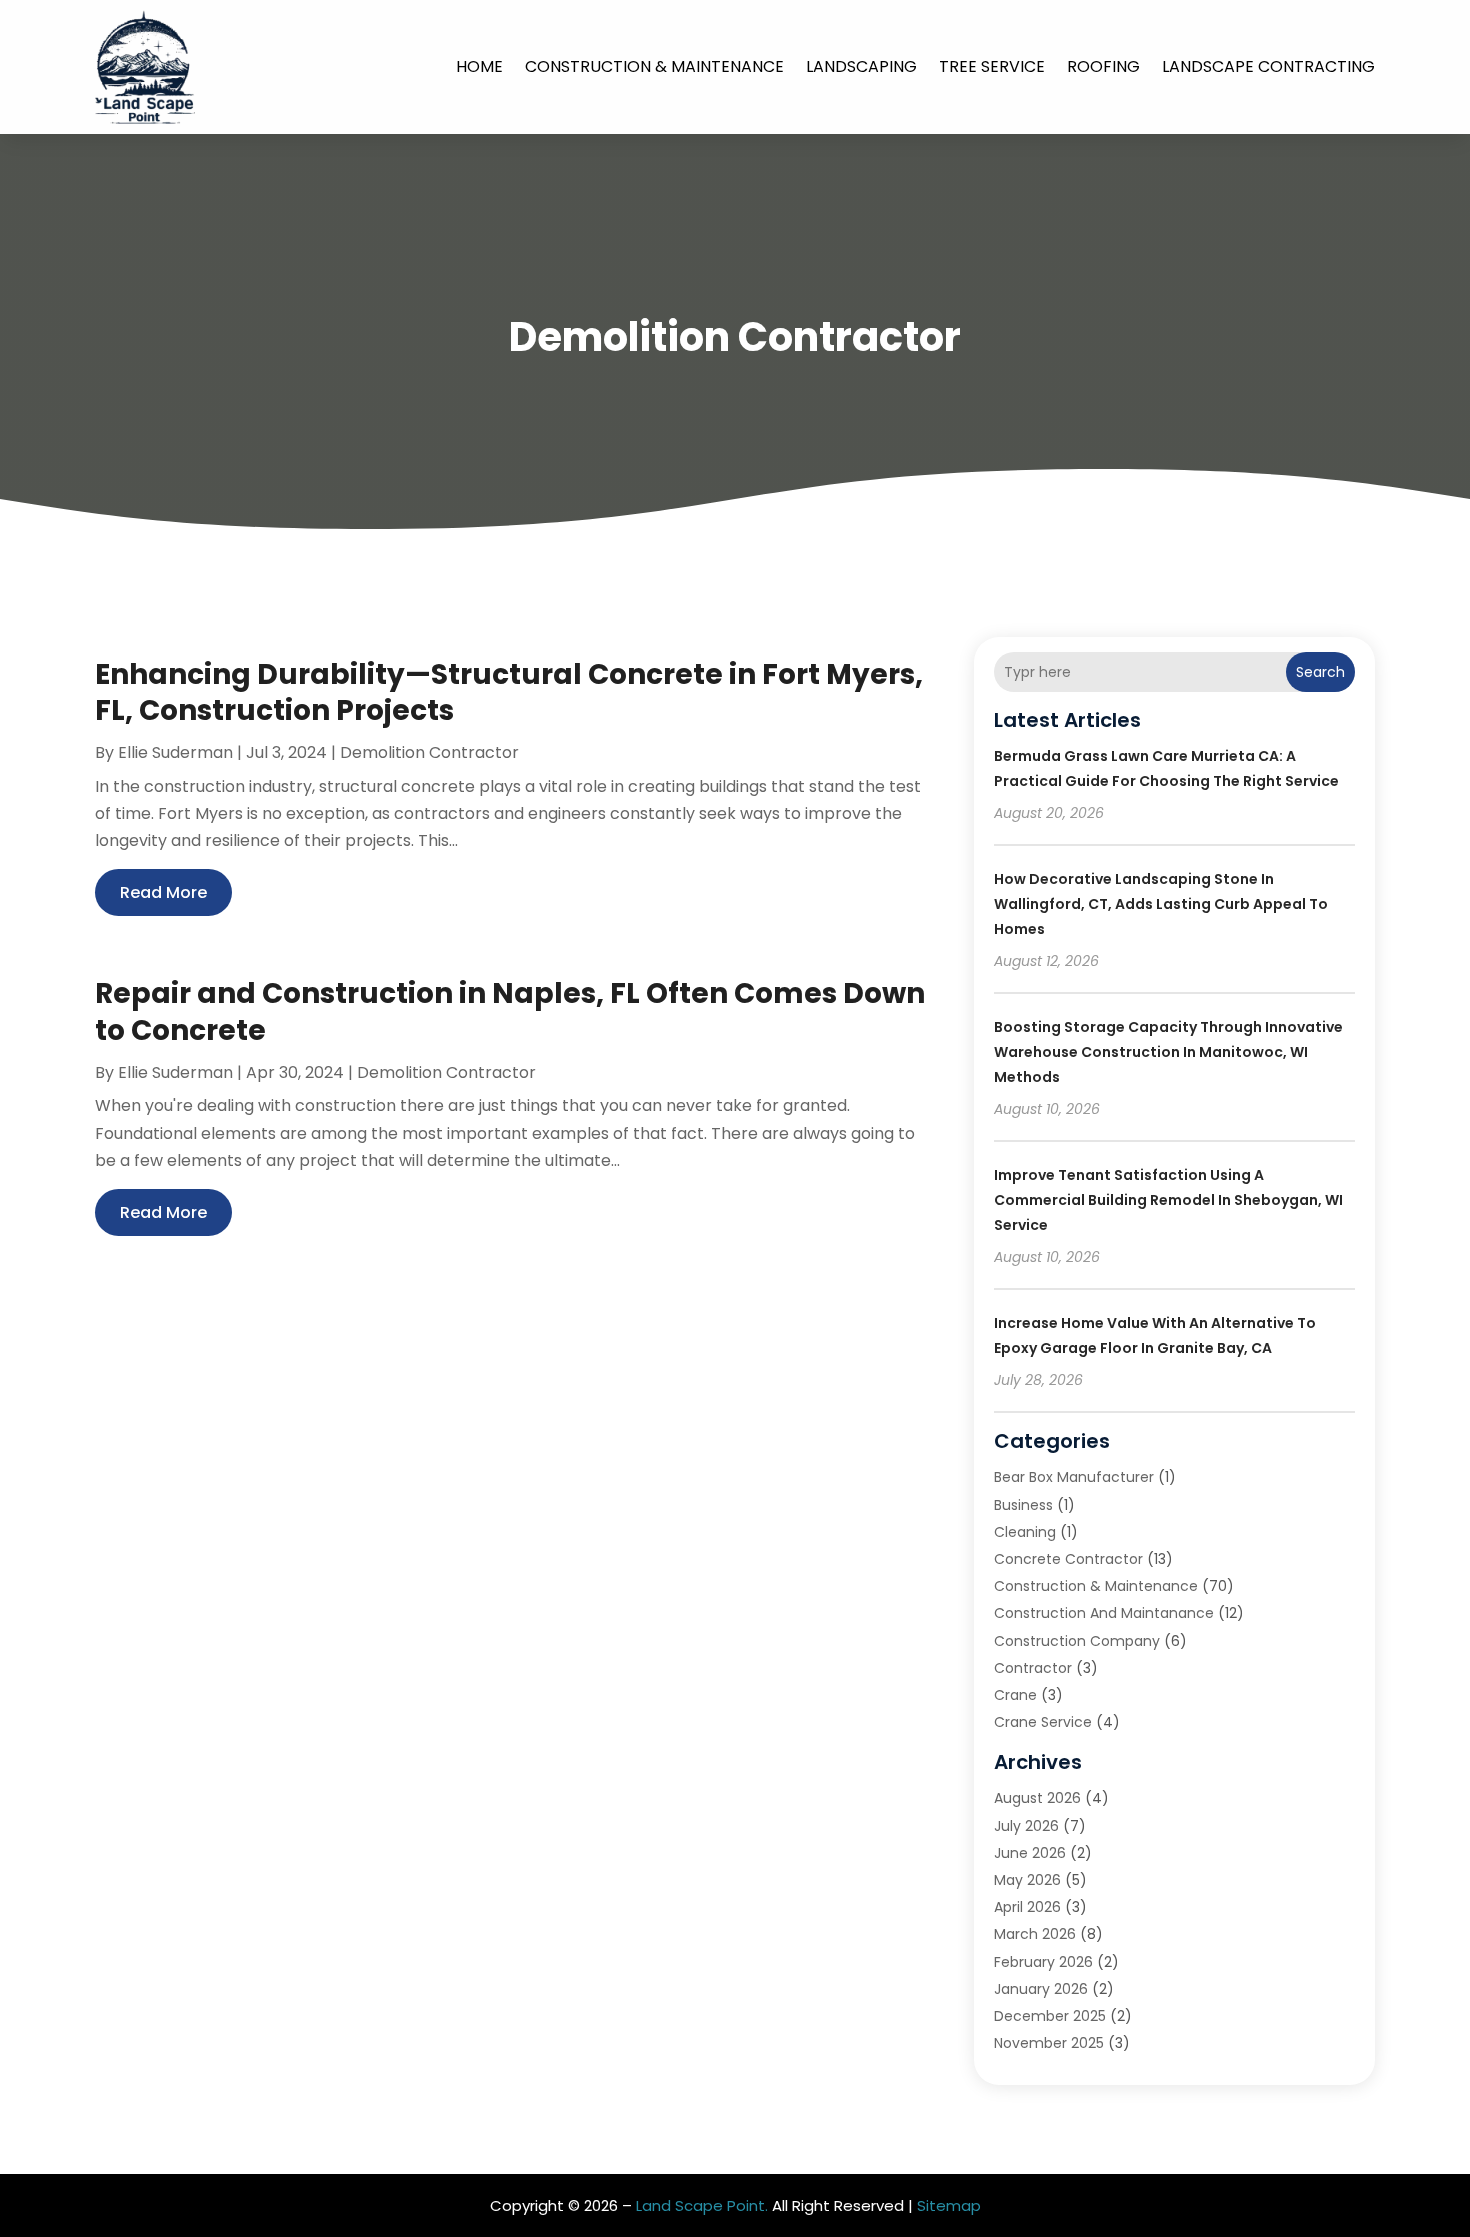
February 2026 (1043, 1962)
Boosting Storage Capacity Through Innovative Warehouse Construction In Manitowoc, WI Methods (1168, 1052)
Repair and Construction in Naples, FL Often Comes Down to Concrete (510, 1011)
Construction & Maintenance (654, 66)
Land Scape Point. (702, 2205)
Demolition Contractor (429, 752)
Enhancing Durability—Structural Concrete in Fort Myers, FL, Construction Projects (509, 692)
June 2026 (1030, 1853)
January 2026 (1041, 1989)
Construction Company (1077, 1641)
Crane (1015, 1695)
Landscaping (861, 66)
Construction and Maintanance (1104, 1613)
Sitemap (949, 2205)
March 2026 (1035, 1934)
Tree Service (992, 66)
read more (163, 892)
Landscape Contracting (1268, 66)
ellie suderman (175, 752)
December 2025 (1050, 2016)
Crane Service (1043, 1722)
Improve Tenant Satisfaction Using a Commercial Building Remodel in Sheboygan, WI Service (1168, 1200)
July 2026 (1026, 1826)
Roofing (1103, 66)
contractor (1033, 1668)
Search (1320, 672)
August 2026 (1037, 1798)
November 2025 (1049, 2043)
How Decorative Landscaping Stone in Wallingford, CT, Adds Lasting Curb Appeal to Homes (1161, 904)
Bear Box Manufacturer (1074, 1477)
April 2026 (1027, 1907)
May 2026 (1027, 1880)
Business (1023, 1505)
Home (479, 66)
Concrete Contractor (1068, 1559)
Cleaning (1025, 1532)
